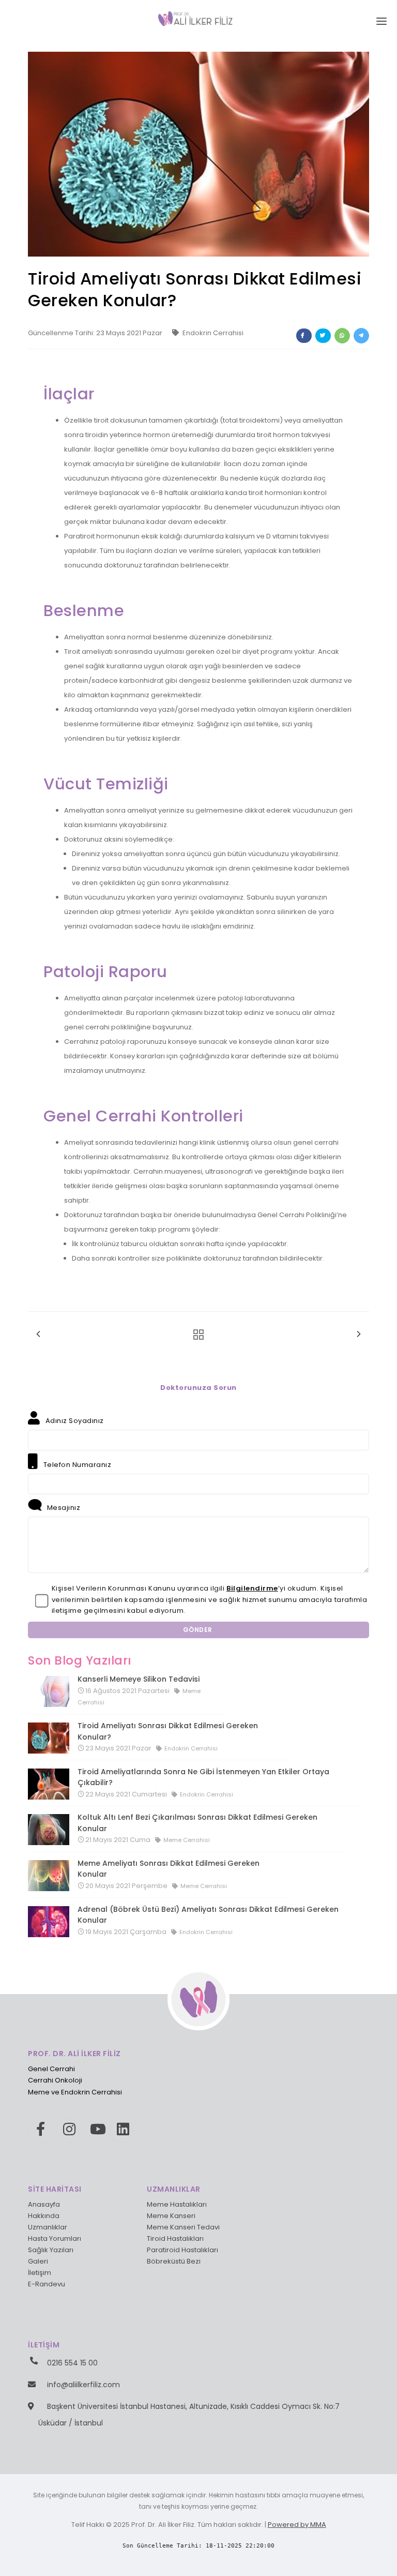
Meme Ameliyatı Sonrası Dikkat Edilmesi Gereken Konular (169, 1869)
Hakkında (44, 2216)
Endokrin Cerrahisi (212, 333)
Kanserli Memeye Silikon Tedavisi (139, 1679)
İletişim (40, 2273)
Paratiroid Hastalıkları (182, 2250)
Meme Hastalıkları (177, 2204)
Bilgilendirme (252, 1588)
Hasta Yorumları (55, 2238)
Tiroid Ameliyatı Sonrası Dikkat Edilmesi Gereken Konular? (168, 1731)
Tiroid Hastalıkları (175, 2238)
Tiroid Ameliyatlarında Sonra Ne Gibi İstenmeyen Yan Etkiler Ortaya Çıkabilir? (203, 1777)
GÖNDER (199, 1630)
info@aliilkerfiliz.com (83, 2385)
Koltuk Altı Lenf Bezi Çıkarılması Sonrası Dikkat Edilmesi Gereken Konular (197, 1823)
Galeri (38, 2261)
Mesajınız (63, 1508)
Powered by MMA (297, 2525)
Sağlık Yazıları (51, 2250)
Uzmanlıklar (48, 2227)
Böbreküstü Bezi (174, 2261)
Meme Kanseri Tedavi (183, 2227)
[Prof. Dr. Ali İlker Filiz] (199, 18)
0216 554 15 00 (72, 2363)
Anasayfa (44, 2204)
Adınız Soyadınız (74, 1421)
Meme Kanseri (171, 2216)
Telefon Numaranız (76, 1465)
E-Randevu (47, 2284)
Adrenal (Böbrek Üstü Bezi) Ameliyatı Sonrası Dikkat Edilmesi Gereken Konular (208, 1915)
